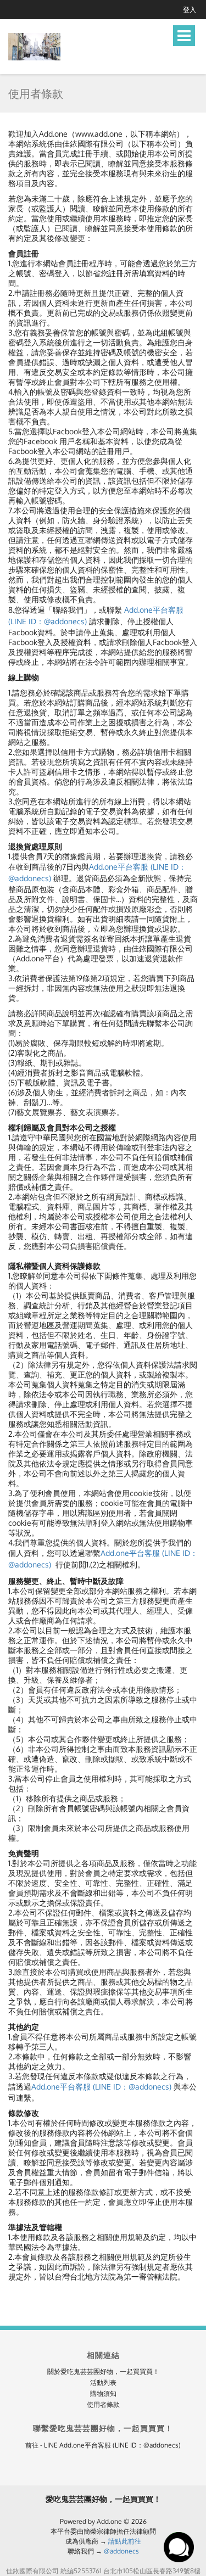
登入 (190, 10)
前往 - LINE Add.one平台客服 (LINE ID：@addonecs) (103, 2445)
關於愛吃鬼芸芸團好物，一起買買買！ (103, 2371)
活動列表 (103, 2382)
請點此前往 (125, 2541)
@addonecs (121, 2551)
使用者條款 (103, 2404)
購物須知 (103, 2393)
